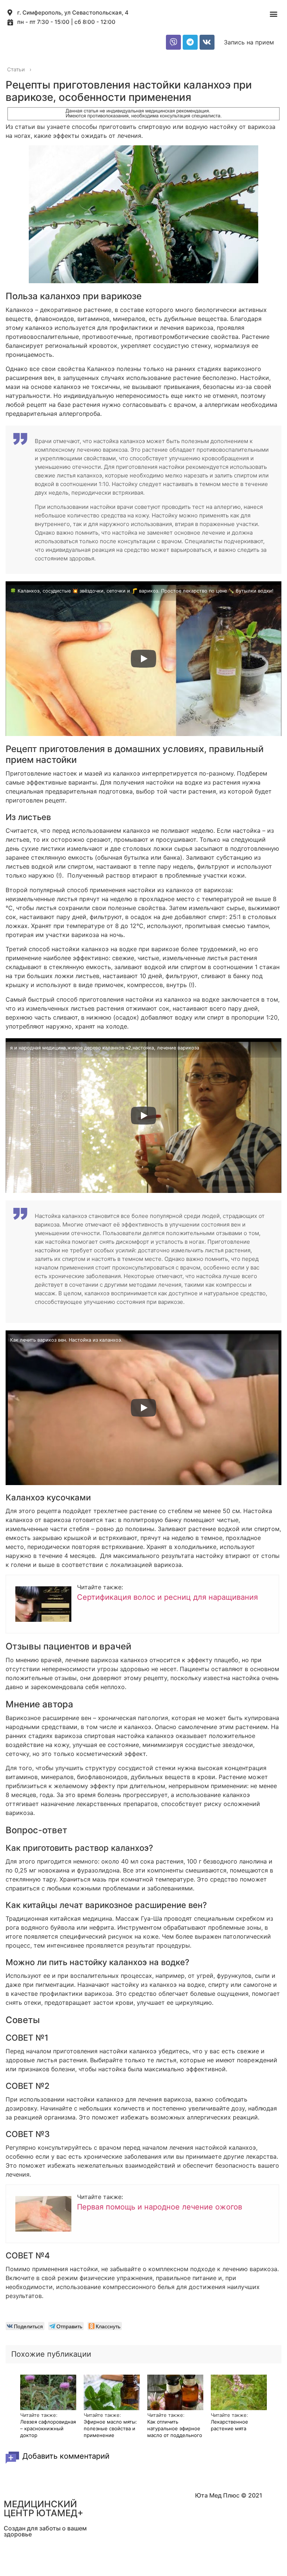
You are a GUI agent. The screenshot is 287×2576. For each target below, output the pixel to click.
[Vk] (207, 42)
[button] (273, 14)
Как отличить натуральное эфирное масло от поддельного (175, 2428)
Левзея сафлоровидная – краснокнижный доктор (48, 2428)
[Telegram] (190, 42)
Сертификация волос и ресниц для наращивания (167, 1597)
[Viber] (173, 42)
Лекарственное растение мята (229, 2425)
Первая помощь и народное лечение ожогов (160, 2207)
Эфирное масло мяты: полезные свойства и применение (110, 2428)
